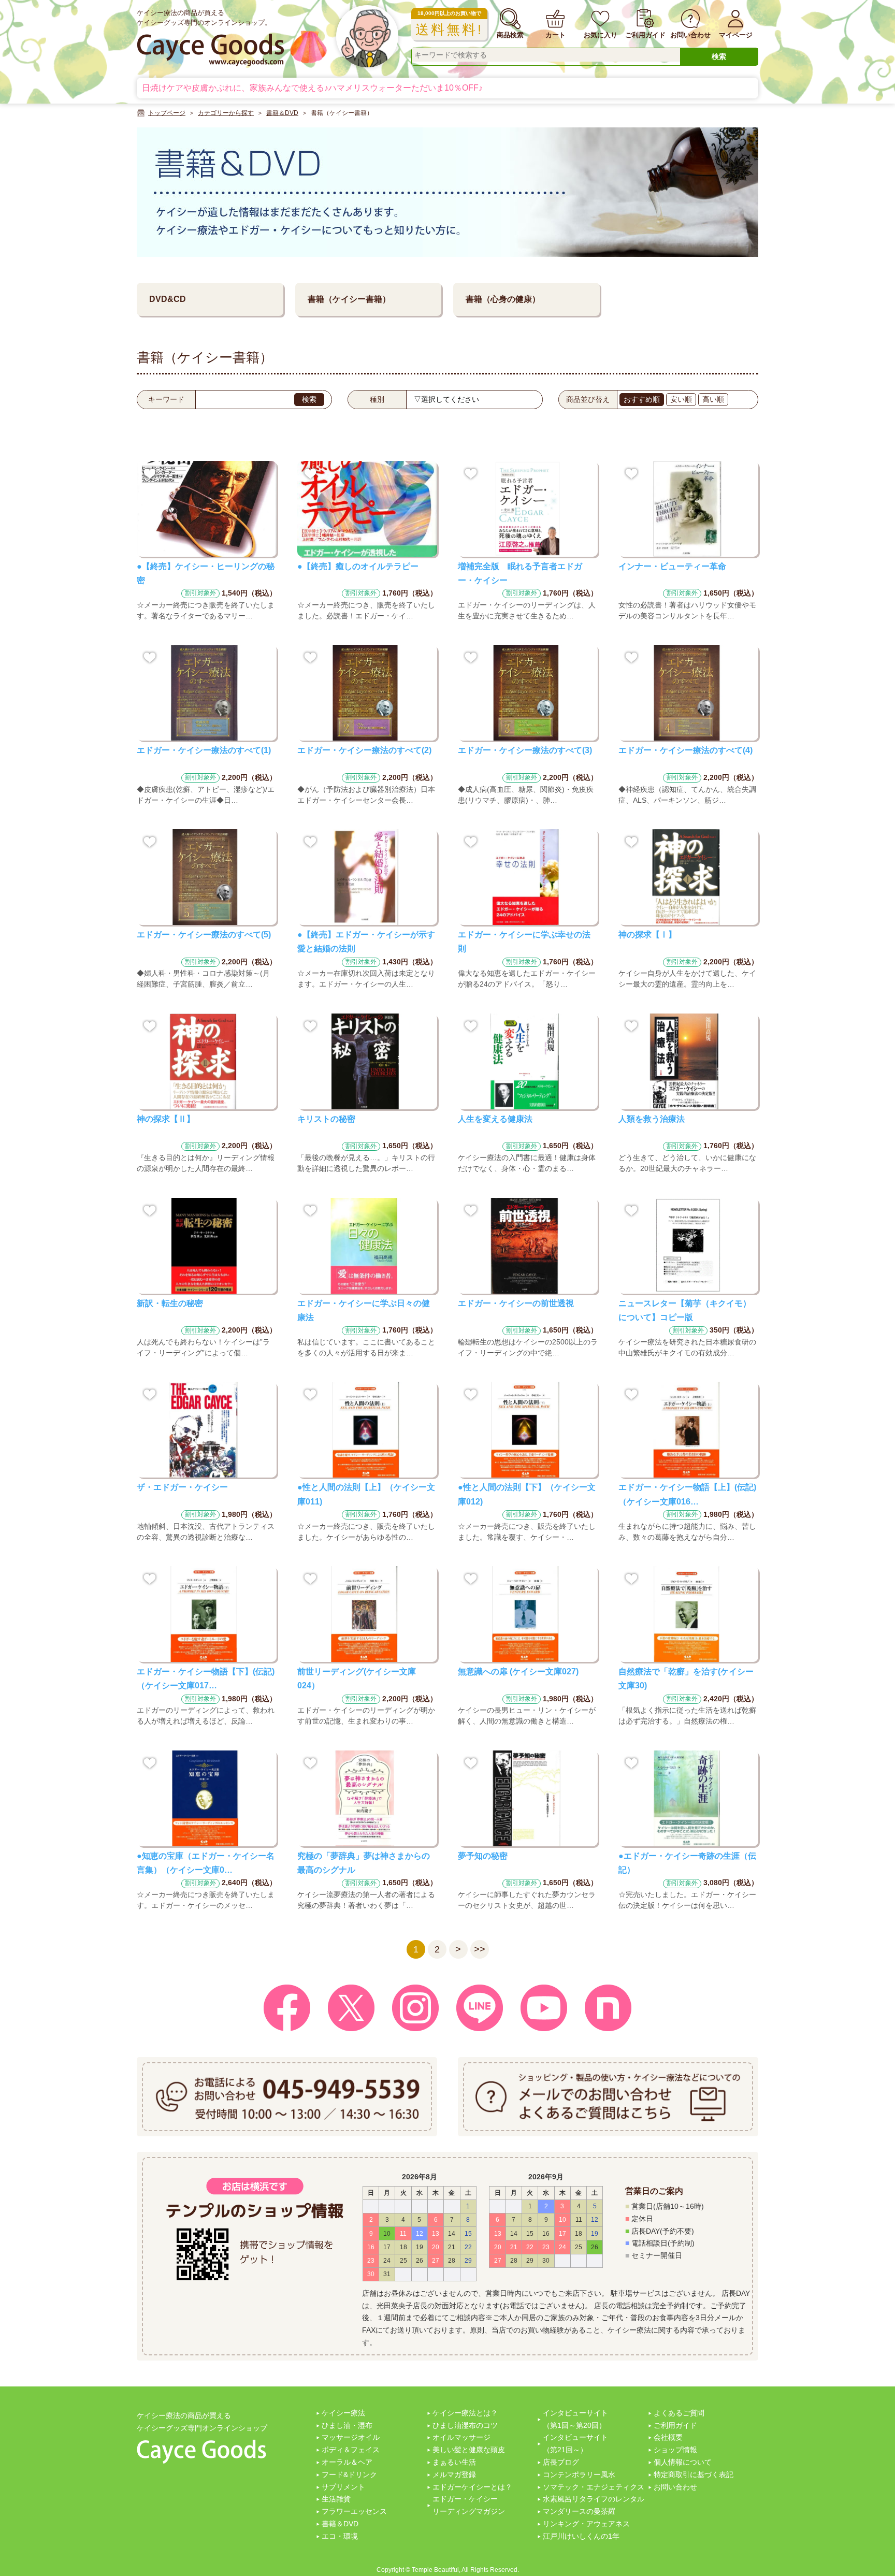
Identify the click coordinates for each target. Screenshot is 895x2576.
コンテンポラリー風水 (579, 2474)
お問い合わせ (675, 2487)
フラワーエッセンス (354, 2511)
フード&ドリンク (349, 2474)
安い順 (681, 399)
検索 (719, 56)
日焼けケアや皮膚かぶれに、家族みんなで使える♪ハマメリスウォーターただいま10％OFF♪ (312, 88)
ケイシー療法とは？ (465, 2413)
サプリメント (343, 2487)
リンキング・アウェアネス (586, 2524)
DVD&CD (168, 299)
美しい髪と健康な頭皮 (469, 2450)
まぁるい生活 (454, 2462)
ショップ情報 (675, 2450)
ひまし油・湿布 (347, 2425)
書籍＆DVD (340, 2524)
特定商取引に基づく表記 (694, 2474)
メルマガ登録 (454, 2474)
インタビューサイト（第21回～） (575, 2443)
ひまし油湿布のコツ (465, 2425)
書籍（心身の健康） (503, 299)
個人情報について (683, 2462)
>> (480, 1949)
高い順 (713, 399)
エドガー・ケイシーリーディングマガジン (469, 2505)
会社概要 (668, 2437)
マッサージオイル (351, 2437)
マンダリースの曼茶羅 (579, 2511)
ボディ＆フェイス (351, 2450)
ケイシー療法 (343, 2413)
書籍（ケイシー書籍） (349, 299)
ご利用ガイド (675, 2425)
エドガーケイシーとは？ (472, 2487)
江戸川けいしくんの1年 (581, 2536)
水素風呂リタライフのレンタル (594, 2499)
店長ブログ (561, 2462)
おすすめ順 (642, 399)
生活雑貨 (336, 2499)
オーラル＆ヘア (347, 2462)
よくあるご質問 (679, 2413)
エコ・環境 (340, 2536)
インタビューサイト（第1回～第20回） (575, 2419)
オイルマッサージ (461, 2437)
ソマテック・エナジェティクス (594, 2487)
